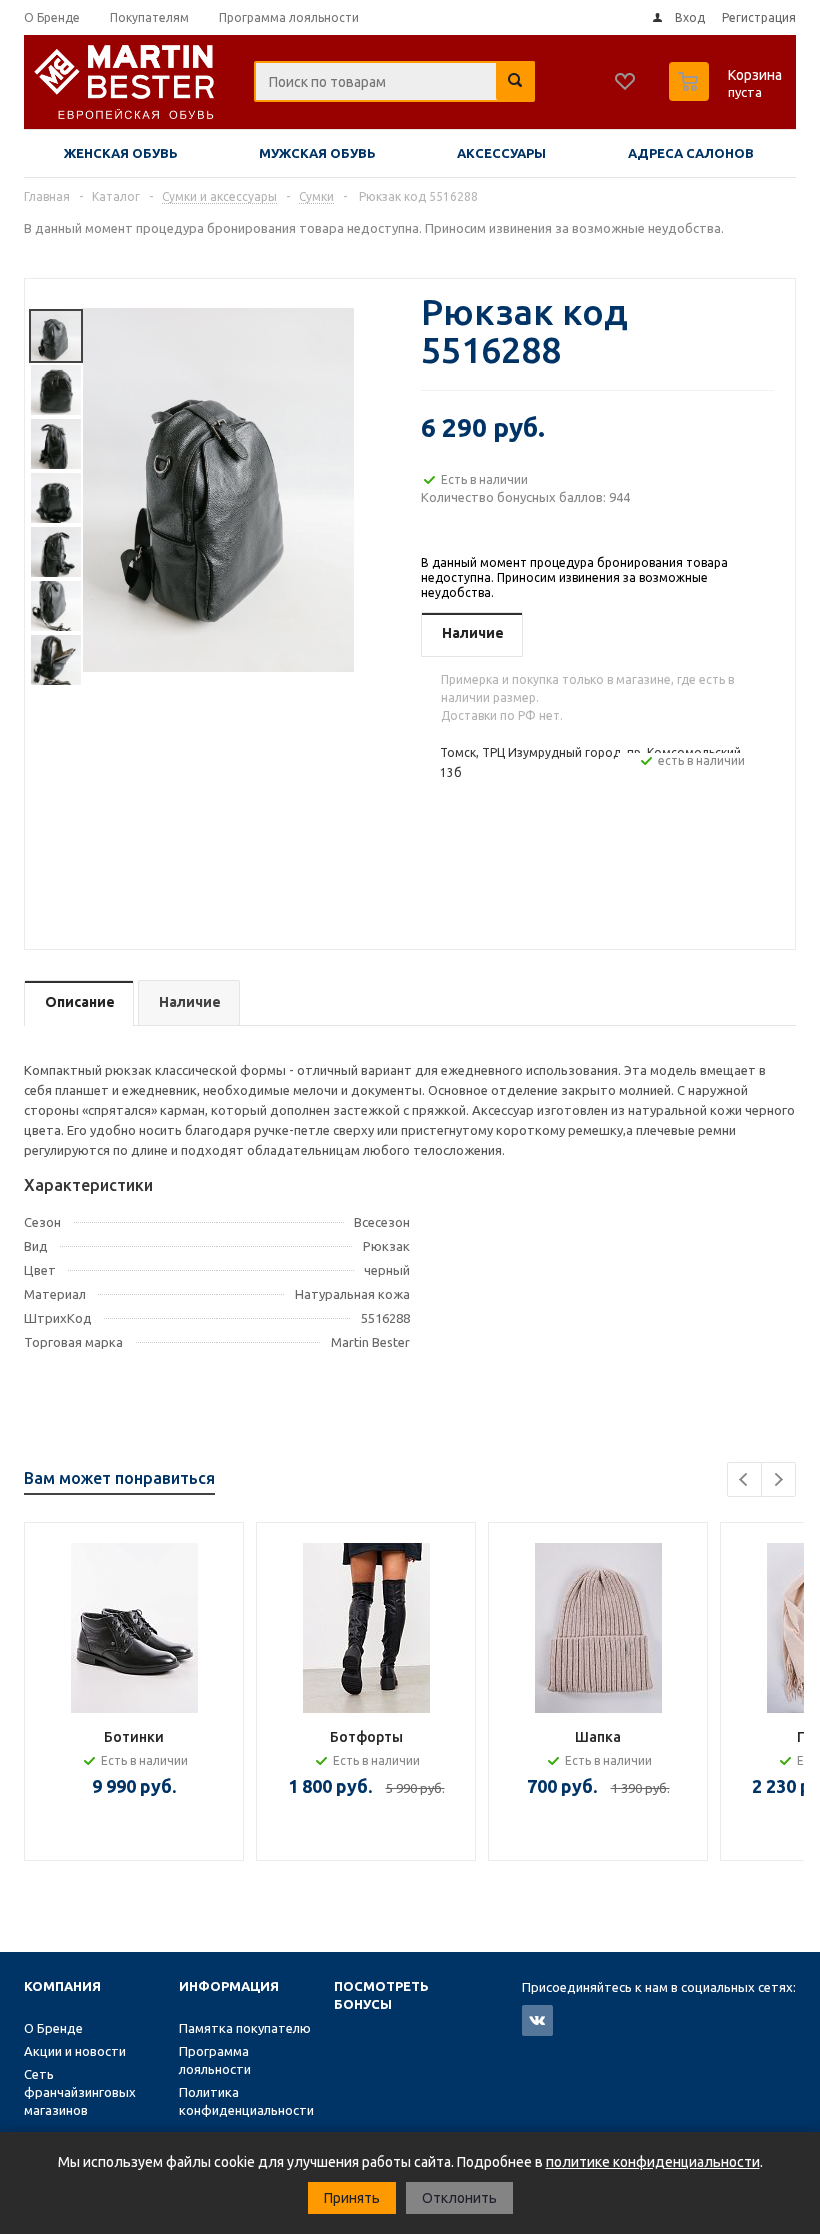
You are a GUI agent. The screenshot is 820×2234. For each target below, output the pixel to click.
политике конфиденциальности (653, 2162)
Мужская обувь (317, 153)
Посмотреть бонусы (381, 1995)
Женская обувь (121, 153)
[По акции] (366, 1628)
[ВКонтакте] (537, 2020)
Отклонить (459, 2198)
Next (778, 1479)
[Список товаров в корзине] (728, 95)
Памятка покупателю (245, 2028)
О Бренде (53, 2028)
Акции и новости (75, 2051)
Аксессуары (501, 153)
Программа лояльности (215, 2060)
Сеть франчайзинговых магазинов (80, 2092)
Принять (352, 2198)
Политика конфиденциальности (246, 2101)
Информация (229, 1986)
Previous (744, 1479)
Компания (62, 1986)
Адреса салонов (691, 153)
